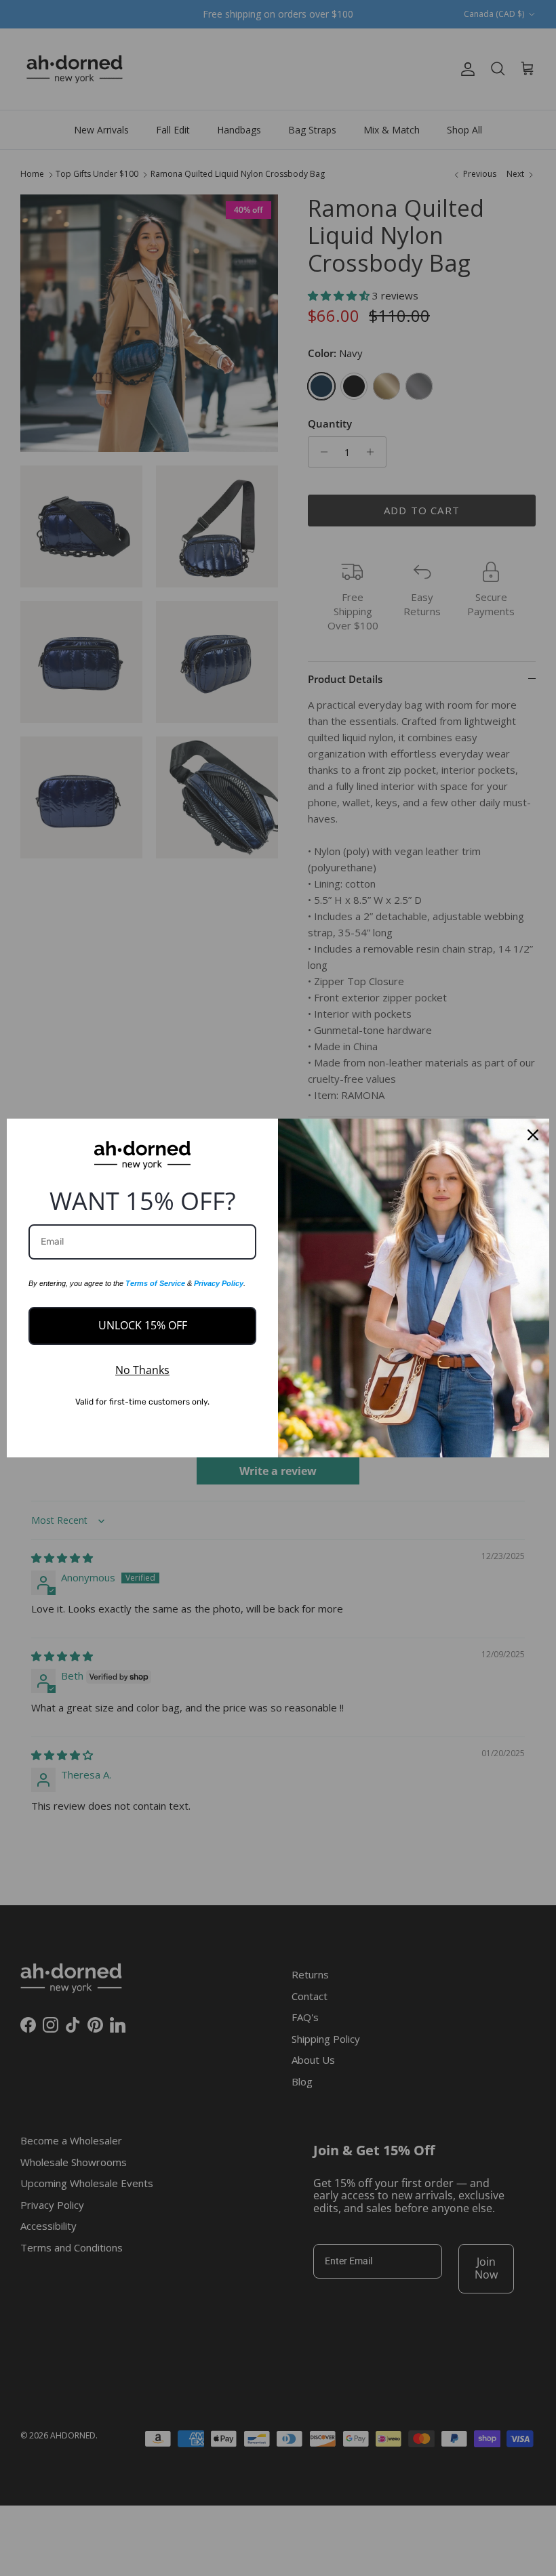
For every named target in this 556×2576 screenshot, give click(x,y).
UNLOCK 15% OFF (143, 1325)
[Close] (533, 1135)
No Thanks (142, 1370)
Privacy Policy (219, 1283)
